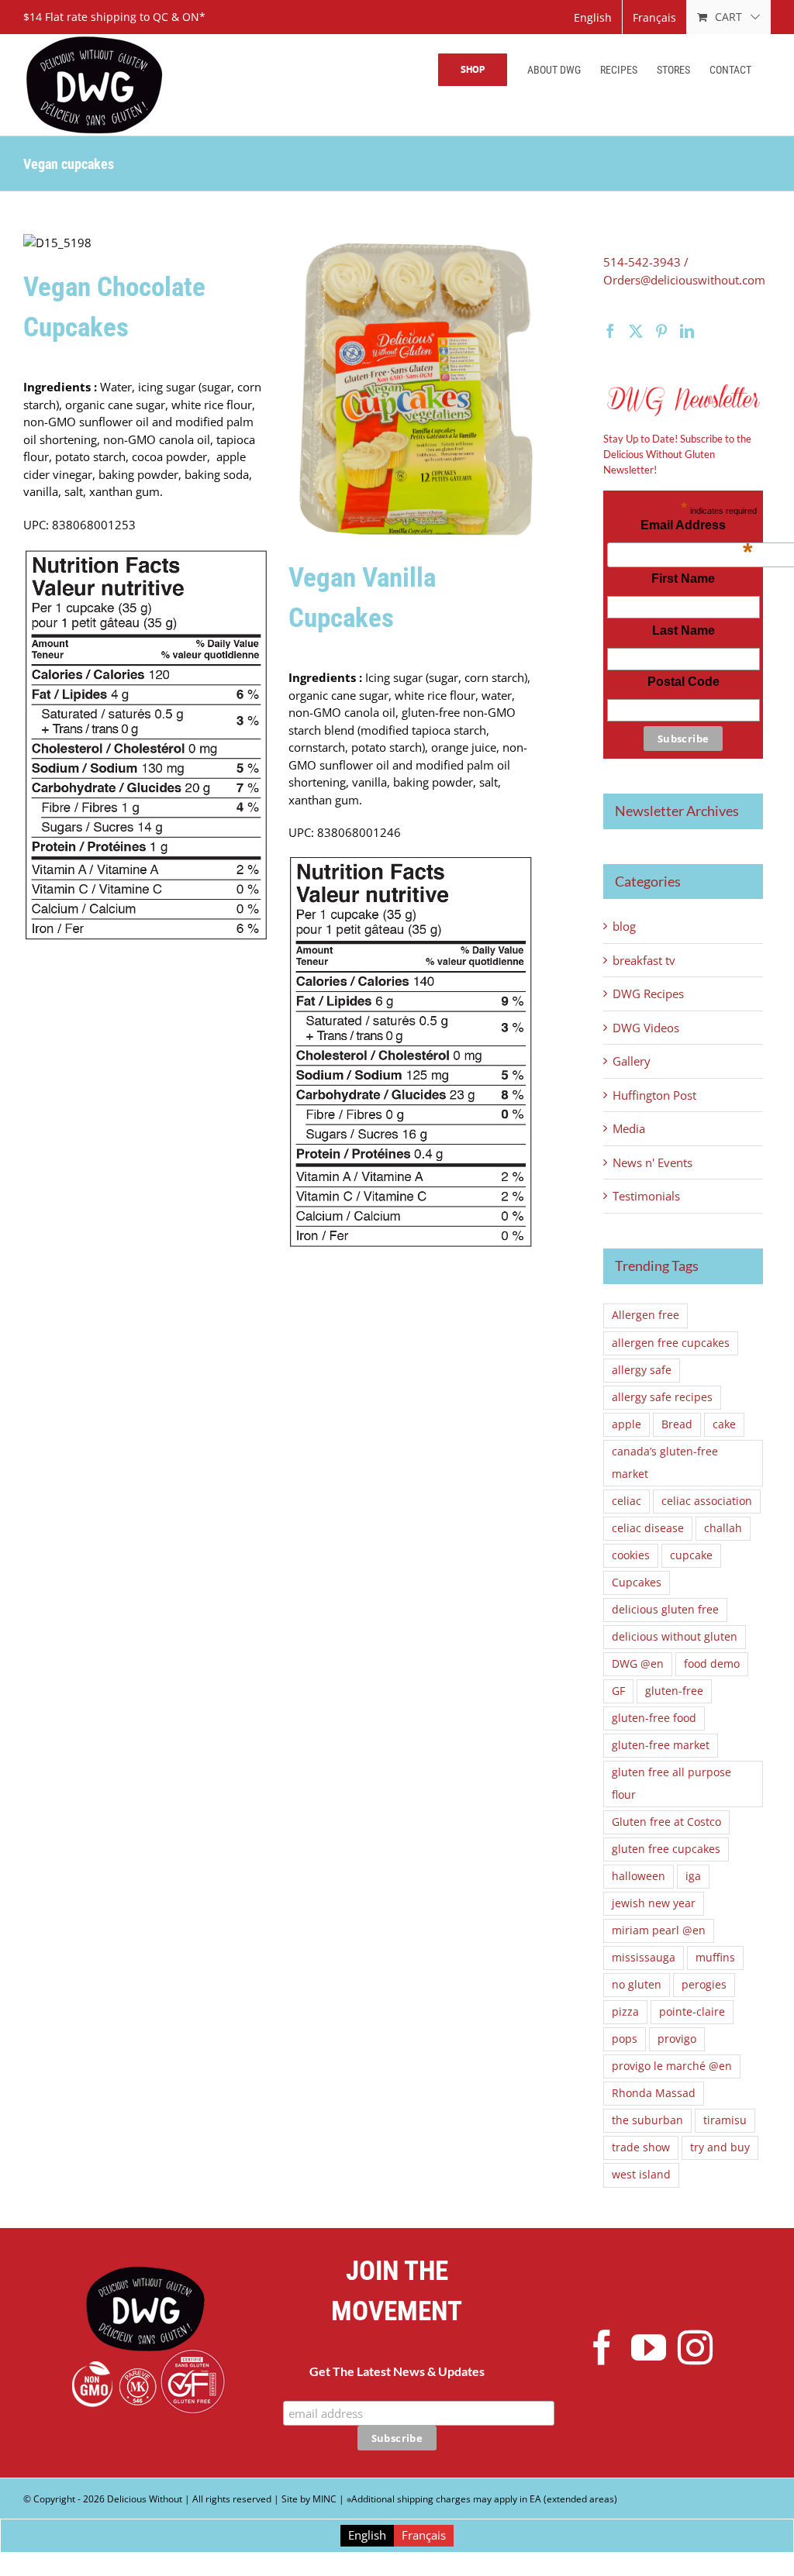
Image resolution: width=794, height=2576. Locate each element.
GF (618, 1691)
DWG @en (638, 1664)
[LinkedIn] (687, 331)
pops (625, 2039)
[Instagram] (695, 2348)
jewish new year (654, 1903)
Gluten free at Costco (666, 1822)
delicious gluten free (665, 1610)
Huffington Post (654, 1095)
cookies (631, 1555)
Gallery (632, 1061)
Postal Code (684, 682)
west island (641, 2175)
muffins (715, 1958)
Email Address (696, 529)
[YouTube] (649, 2348)
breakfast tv (644, 960)
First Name (683, 579)
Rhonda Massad (654, 2093)
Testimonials (646, 1196)
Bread (677, 1424)
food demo (712, 1664)
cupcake (691, 1555)
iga (693, 1876)
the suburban (647, 2120)
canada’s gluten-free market (665, 1463)
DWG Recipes (648, 994)
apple (627, 1424)
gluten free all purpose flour (671, 1784)
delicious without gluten (675, 1637)
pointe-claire (692, 2012)
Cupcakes (637, 1582)
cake (724, 1424)
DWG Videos (646, 1028)
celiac (627, 1501)
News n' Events (652, 1162)
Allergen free (646, 1315)
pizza (625, 2012)
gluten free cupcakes (666, 1849)
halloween (639, 1876)
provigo (677, 2039)
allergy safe (642, 1370)
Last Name (684, 630)
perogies (704, 1985)
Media (629, 1128)
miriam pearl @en (659, 1930)
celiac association (707, 1501)
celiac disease (648, 1528)
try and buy (720, 2147)
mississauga (644, 1958)
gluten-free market (661, 1745)
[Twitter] (636, 331)
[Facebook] (610, 331)
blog (624, 926)
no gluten (637, 1985)
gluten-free (674, 1691)
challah (723, 1528)
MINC (325, 2499)
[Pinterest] (661, 331)
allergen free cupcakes (671, 1343)
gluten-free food (654, 1718)
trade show (641, 2147)
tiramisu (725, 2120)
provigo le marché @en (672, 2066)
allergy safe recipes (662, 1397)
